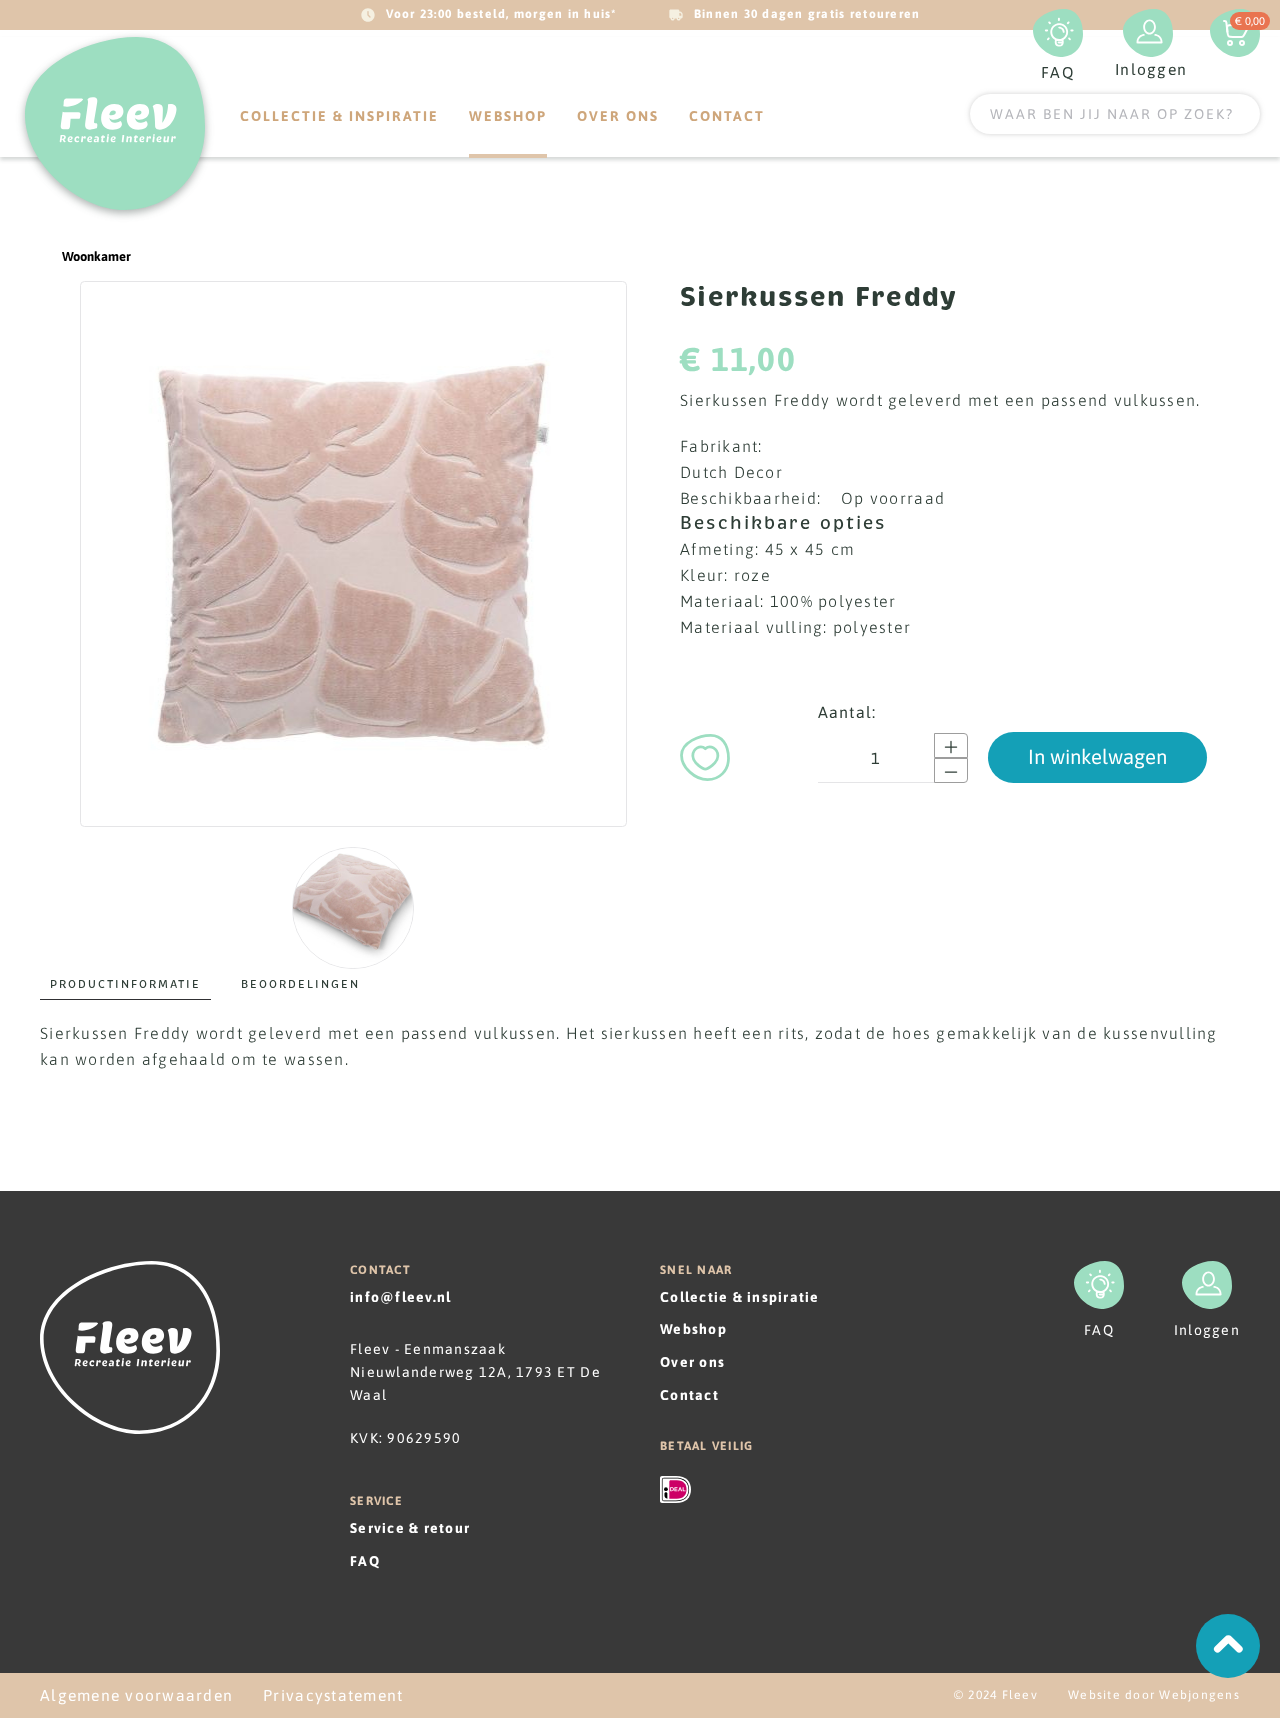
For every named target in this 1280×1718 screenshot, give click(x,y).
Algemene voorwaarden (136, 1695)
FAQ (365, 1561)
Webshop (693, 1329)
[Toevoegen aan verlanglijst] (705, 754)
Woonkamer (96, 256)
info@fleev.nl (400, 1297)
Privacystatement (333, 1695)
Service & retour (410, 1528)
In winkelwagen (1097, 756)
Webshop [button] (508, 116)
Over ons (618, 116)
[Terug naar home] (115, 123)
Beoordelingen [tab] (300, 984)
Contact (727, 116)
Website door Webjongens (1154, 1695)
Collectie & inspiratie (339, 116)
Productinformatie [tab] (125, 984)
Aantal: (847, 712)
